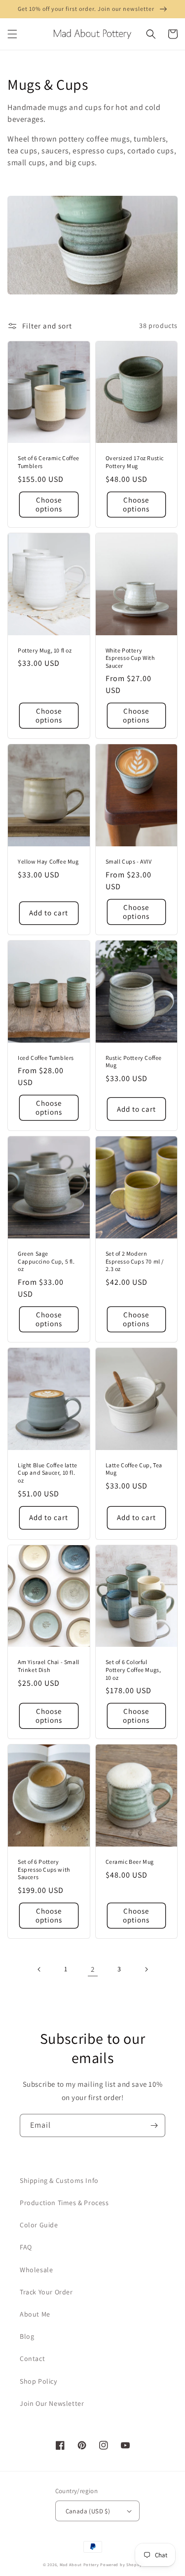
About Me (35, 2314)
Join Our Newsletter (52, 2403)
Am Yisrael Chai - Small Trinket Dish (49, 1666)
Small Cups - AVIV (129, 861)
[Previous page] (39, 1969)
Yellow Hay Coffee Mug (48, 861)
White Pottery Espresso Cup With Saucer (130, 658)
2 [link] (93, 1969)
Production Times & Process (64, 2203)
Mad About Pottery (80, 2564)
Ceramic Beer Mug (130, 1862)
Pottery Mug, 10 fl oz (45, 650)
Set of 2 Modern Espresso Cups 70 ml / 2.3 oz (135, 1261)
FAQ (26, 2247)
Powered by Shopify (121, 2564)
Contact (32, 2358)
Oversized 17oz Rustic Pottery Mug (135, 462)
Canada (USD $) (88, 2511)
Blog (27, 2336)
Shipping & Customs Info (59, 2180)
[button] (12, 34)
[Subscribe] (154, 2125)
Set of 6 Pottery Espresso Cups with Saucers (44, 1869)
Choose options (49, 504)
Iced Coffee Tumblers (46, 1058)
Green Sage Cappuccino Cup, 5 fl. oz (46, 1261)
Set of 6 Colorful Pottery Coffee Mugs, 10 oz (133, 1669)
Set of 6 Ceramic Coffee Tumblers (49, 462)
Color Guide (39, 2225)
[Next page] (146, 1969)
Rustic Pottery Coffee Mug (134, 1062)
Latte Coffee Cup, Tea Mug (134, 1469)
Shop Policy (38, 2381)
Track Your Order (46, 2292)
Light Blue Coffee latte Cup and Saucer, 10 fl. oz (48, 1473)
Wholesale (36, 2270)
